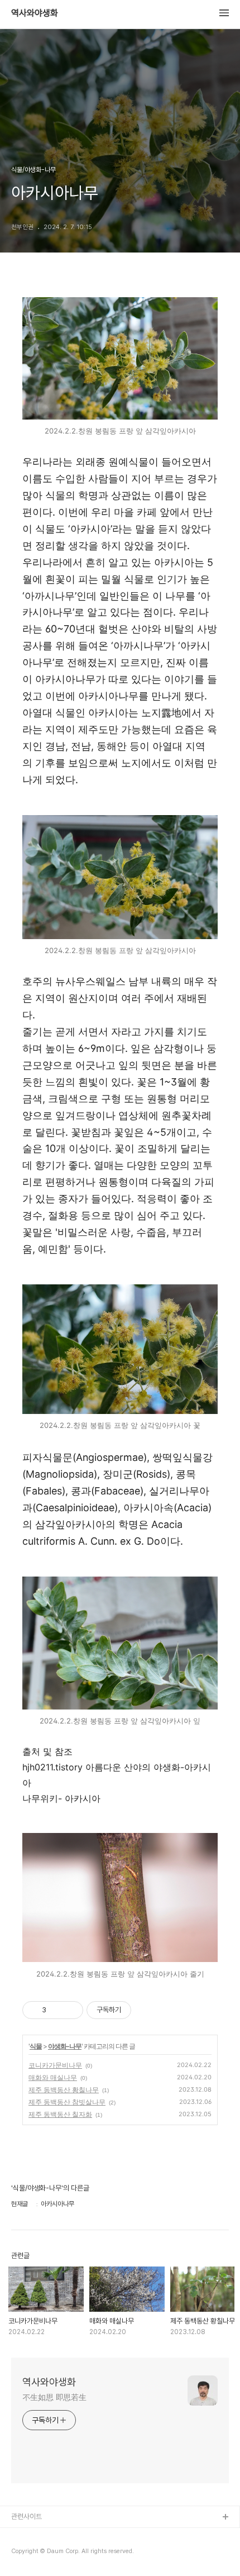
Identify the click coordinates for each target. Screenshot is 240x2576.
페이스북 (24, 2535)
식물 (36, 2046)
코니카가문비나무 (55, 2065)
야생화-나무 (65, 2046)
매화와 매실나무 (53, 2077)
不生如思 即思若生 (54, 2397)
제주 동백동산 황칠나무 (64, 2090)
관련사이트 (27, 2517)
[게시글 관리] (71, 2010)
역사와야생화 (35, 13)
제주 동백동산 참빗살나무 (67, 2102)
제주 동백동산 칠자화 (60, 2114)
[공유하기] (57, 2010)
